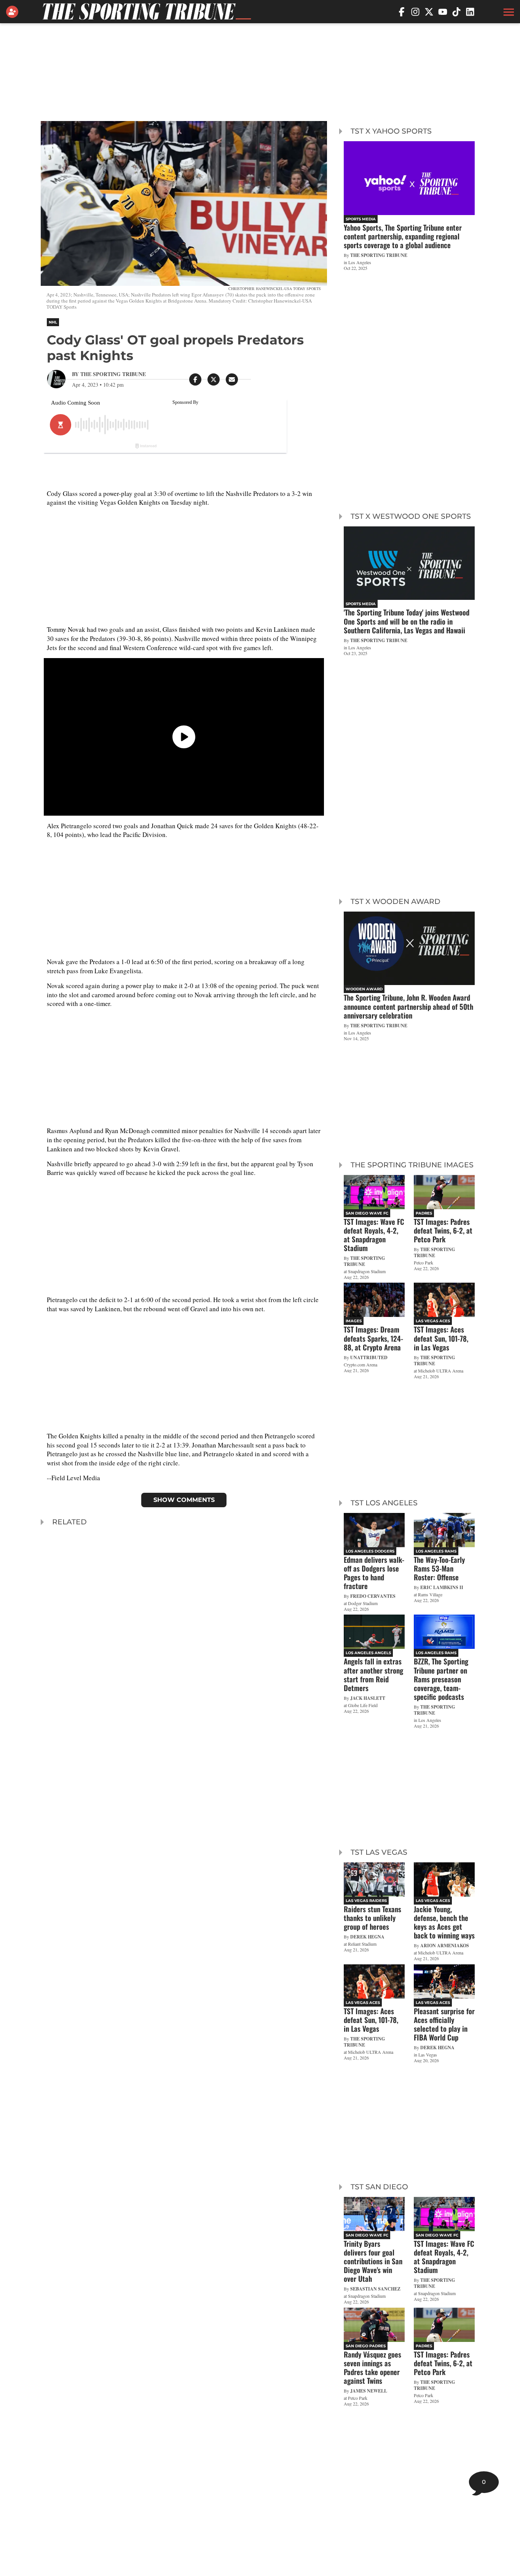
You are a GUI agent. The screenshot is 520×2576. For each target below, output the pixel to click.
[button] (508, 12)
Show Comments (184, 1500)
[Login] (14, 12)
